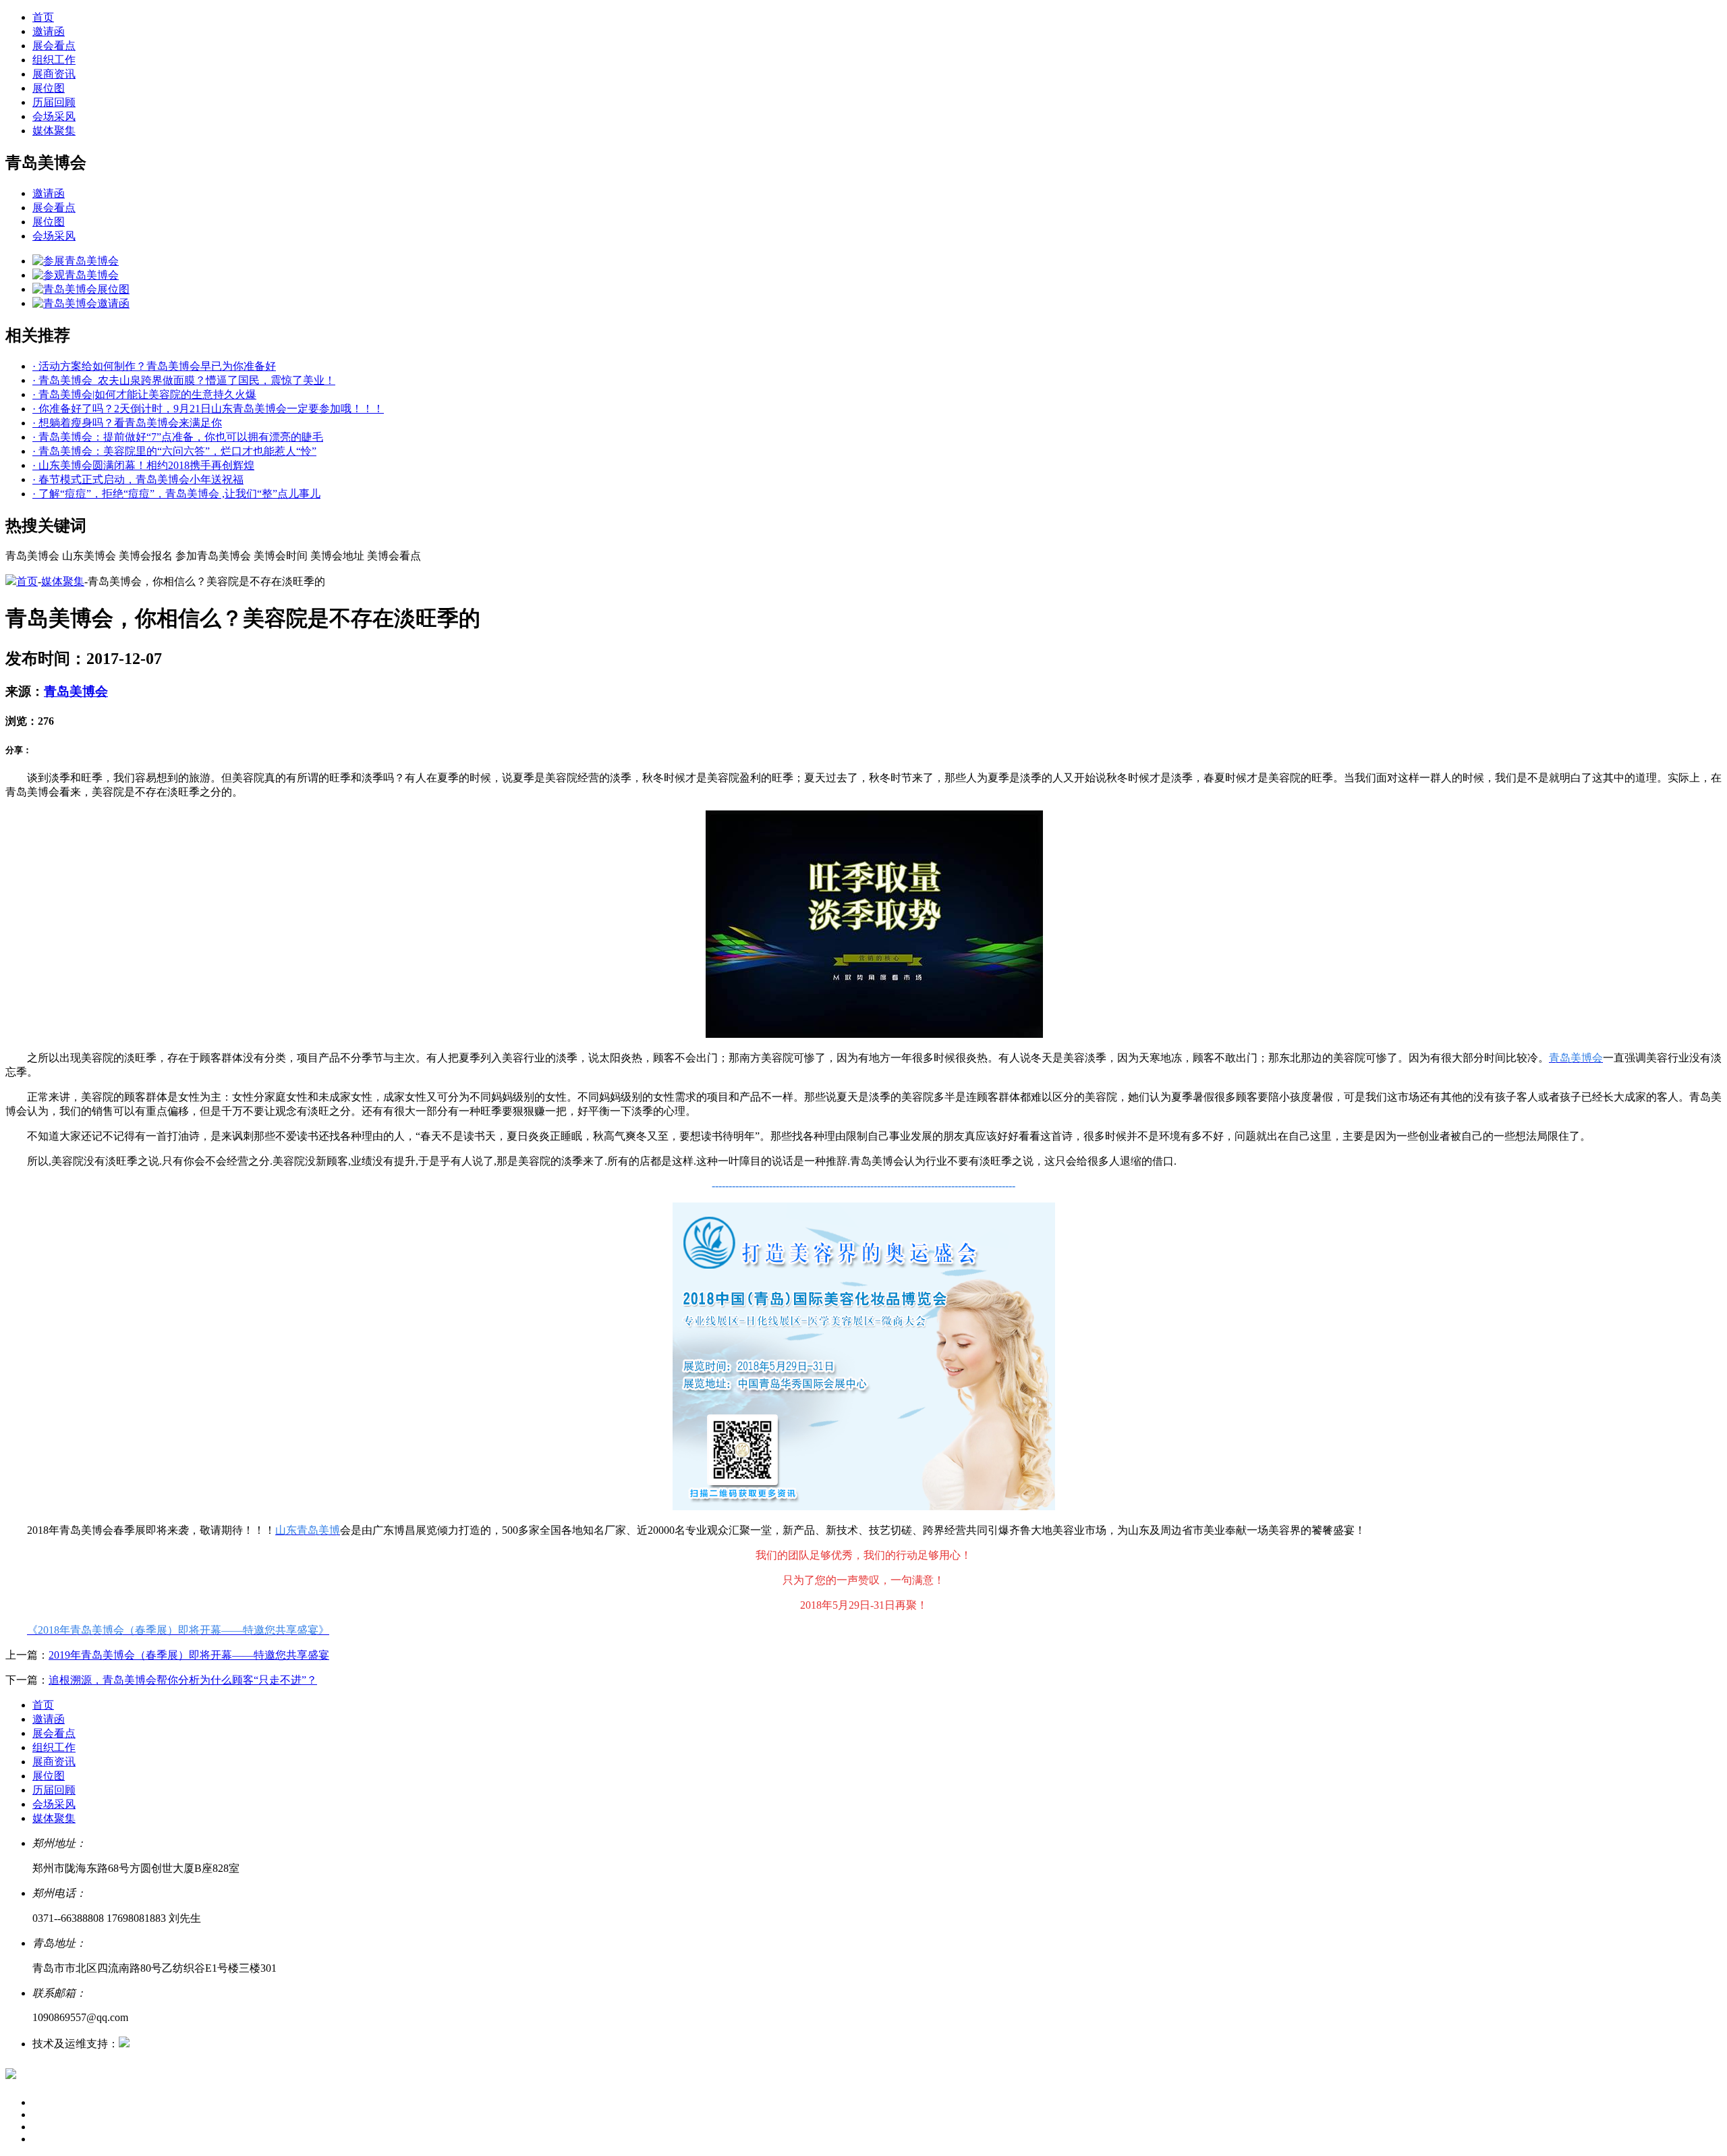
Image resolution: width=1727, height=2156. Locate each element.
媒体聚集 (54, 131)
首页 (43, 17)
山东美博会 (89, 556)
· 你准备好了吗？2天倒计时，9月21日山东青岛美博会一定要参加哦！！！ (208, 409)
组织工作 (54, 60)
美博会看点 (394, 556)
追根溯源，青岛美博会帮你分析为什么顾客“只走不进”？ (183, 1680)
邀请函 (49, 31)
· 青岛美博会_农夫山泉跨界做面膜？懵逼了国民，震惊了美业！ (184, 380)
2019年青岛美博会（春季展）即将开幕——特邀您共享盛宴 (189, 1655)
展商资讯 (54, 74)
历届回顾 (54, 102)
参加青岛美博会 (213, 556)
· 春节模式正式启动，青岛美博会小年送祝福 (138, 479)
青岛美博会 (32, 556)
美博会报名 (146, 556)
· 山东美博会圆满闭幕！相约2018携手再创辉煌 (143, 465)
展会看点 (54, 46)
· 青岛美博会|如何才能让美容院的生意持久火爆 (144, 394)
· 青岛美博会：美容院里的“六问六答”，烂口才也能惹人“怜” (174, 451)
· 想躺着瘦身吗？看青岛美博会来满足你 (127, 423)
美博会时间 (281, 556)
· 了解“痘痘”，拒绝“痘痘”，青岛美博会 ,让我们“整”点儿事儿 (176, 494)
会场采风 (54, 116)
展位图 (49, 88)
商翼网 (146, 2044)
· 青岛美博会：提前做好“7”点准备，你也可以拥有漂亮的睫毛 (178, 437)
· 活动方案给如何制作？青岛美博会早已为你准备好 (154, 366)
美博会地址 (337, 556)
